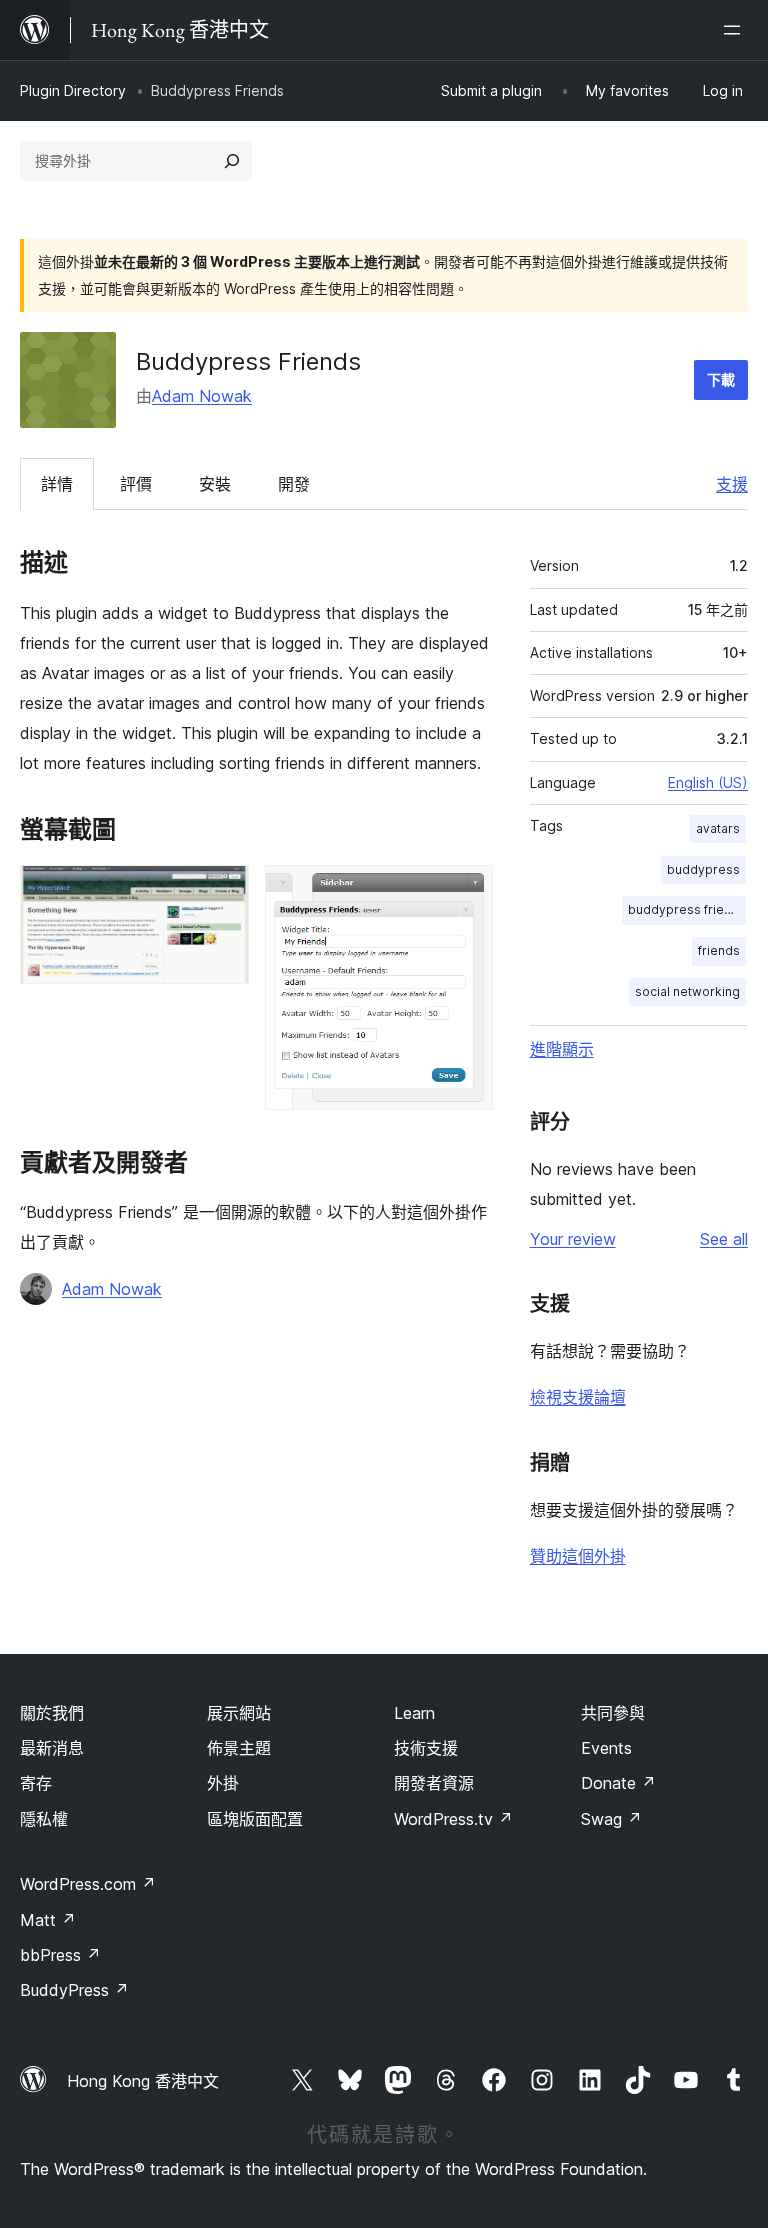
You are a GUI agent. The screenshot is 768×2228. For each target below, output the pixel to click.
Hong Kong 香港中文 (143, 2081)
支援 (732, 484)
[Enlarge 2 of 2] (466, 892)
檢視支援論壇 (578, 1397)
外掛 (223, 1783)
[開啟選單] (736, 30)
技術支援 (426, 1748)
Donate (618, 1783)
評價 (136, 484)
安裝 (215, 484)
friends (719, 950)
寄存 (36, 1783)
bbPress (60, 1955)
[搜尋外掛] (232, 161)
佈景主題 (239, 1748)
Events (606, 1748)
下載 (721, 379)
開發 (294, 484)
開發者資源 (434, 1783)
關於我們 (52, 1713)
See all (724, 1239)
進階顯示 (562, 1049)
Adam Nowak (202, 396)
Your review (573, 1239)
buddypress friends (687, 909)
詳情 (57, 484)
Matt (48, 1920)
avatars (718, 828)
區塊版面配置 (255, 1819)
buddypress (703, 869)
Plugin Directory (73, 90)
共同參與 (613, 1713)
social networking (687, 991)
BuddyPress (74, 1990)
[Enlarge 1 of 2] (222, 892)
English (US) (708, 782)
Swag (611, 1819)
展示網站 (239, 1713)
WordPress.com (88, 1884)
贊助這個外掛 (578, 1556)
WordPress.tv (453, 1819)
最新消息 (52, 1748)
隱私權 (44, 1819)
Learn (414, 1713)
